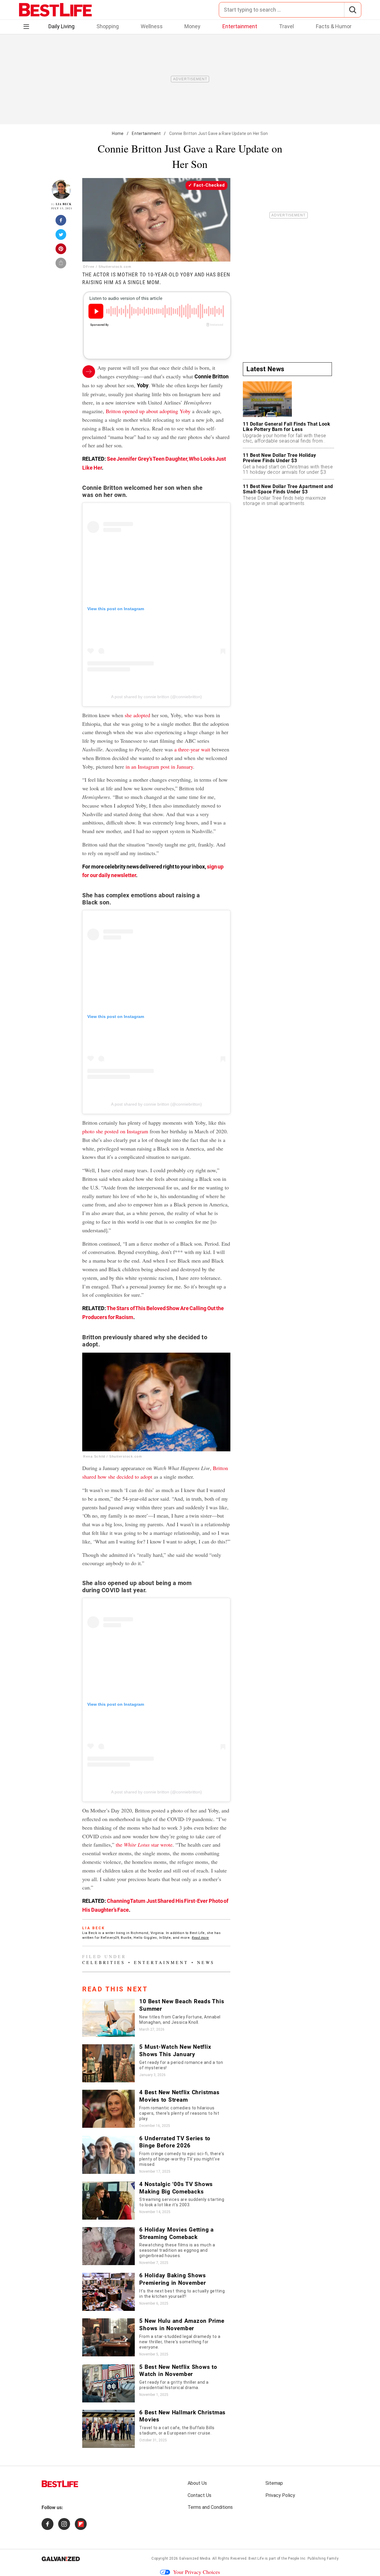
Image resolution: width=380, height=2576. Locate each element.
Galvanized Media (195, 2558)
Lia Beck (64, 204)
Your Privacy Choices (197, 2572)
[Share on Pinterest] (61, 251)
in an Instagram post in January (159, 767)
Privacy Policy (280, 2495)
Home (118, 133)
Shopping (108, 26)
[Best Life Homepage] (55, 10)
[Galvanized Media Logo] (61, 2559)
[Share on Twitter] (61, 236)
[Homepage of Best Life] (60, 2484)
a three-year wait (192, 749)
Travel (286, 26)
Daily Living (61, 26)
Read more (200, 1938)
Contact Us (199, 2495)
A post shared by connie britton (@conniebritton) (156, 697)
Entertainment (240, 26)
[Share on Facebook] (61, 222)
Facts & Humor (334, 26)
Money (192, 26)
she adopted (137, 715)
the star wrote (144, 1845)
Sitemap (274, 2483)
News (206, 1962)
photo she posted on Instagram (115, 1131)
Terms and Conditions (210, 2507)
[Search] (353, 10)
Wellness (152, 26)
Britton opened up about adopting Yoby (148, 411)
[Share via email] (61, 265)
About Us (197, 2483)
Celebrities (104, 1962)
